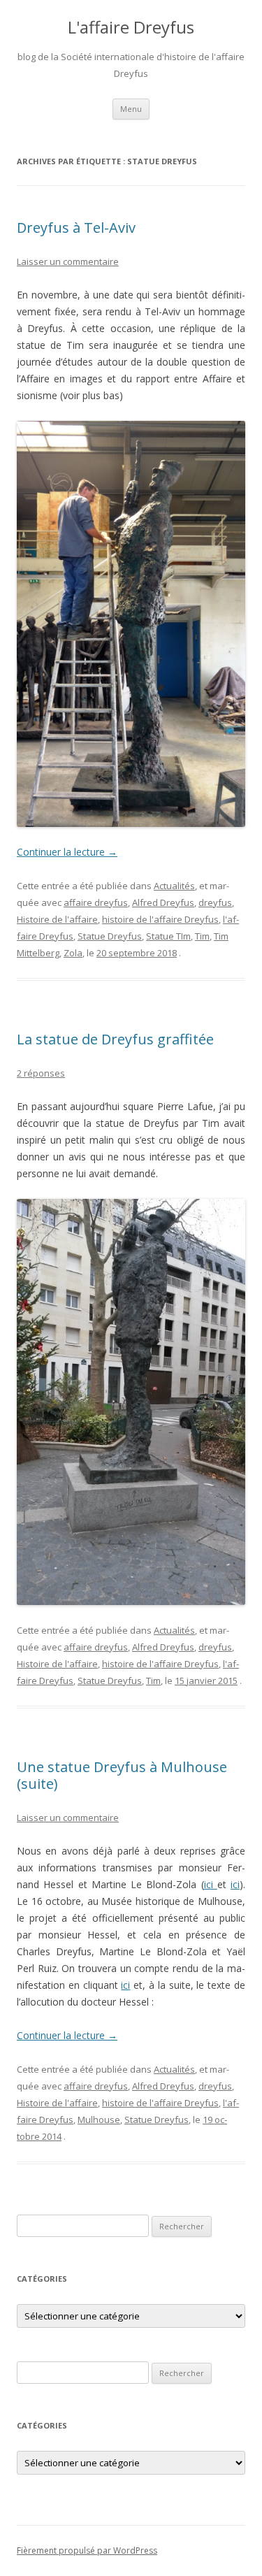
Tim (202, 936)
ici (211, 1884)
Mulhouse (99, 2120)
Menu (131, 109)
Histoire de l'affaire (57, 919)
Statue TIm (168, 936)
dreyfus (215, 902)
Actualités (174, 886)
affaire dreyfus (96, 902)
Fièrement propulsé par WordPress (87, 2550)
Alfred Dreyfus (163, 902)
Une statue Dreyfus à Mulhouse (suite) (122, 1775)
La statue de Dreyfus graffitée (115, 1039)
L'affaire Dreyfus (131, 28)
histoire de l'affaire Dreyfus (160, 919)
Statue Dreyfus (110, 936)
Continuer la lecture (67, 852)
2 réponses (41, 1073)
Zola (73, 953)
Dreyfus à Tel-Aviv (76, 228)
